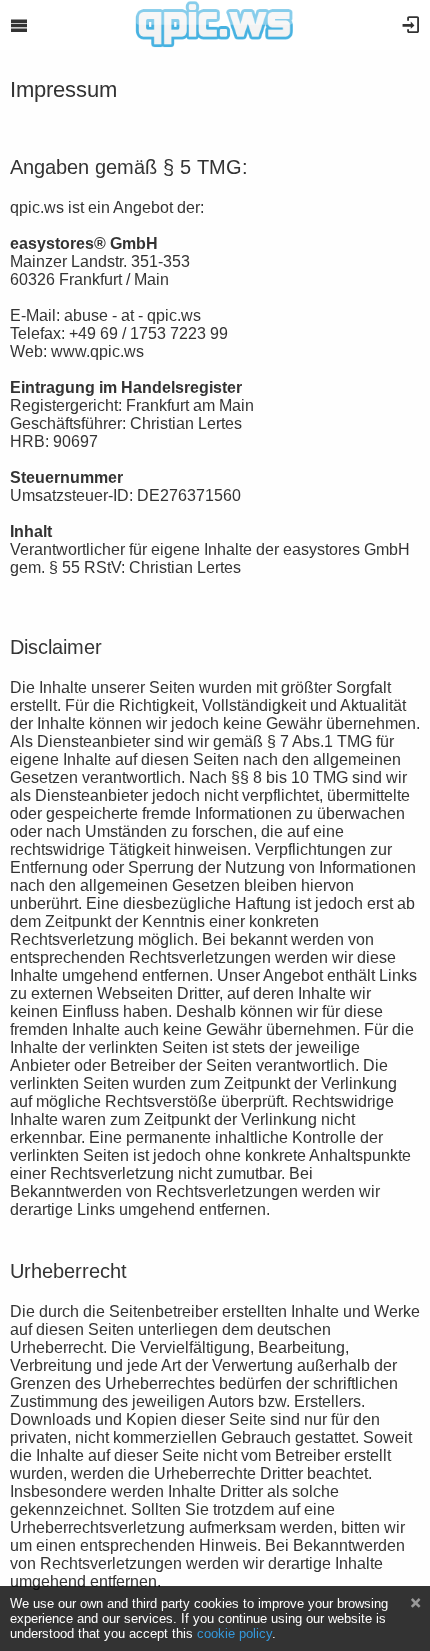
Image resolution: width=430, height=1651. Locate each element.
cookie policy (234, 1633)
